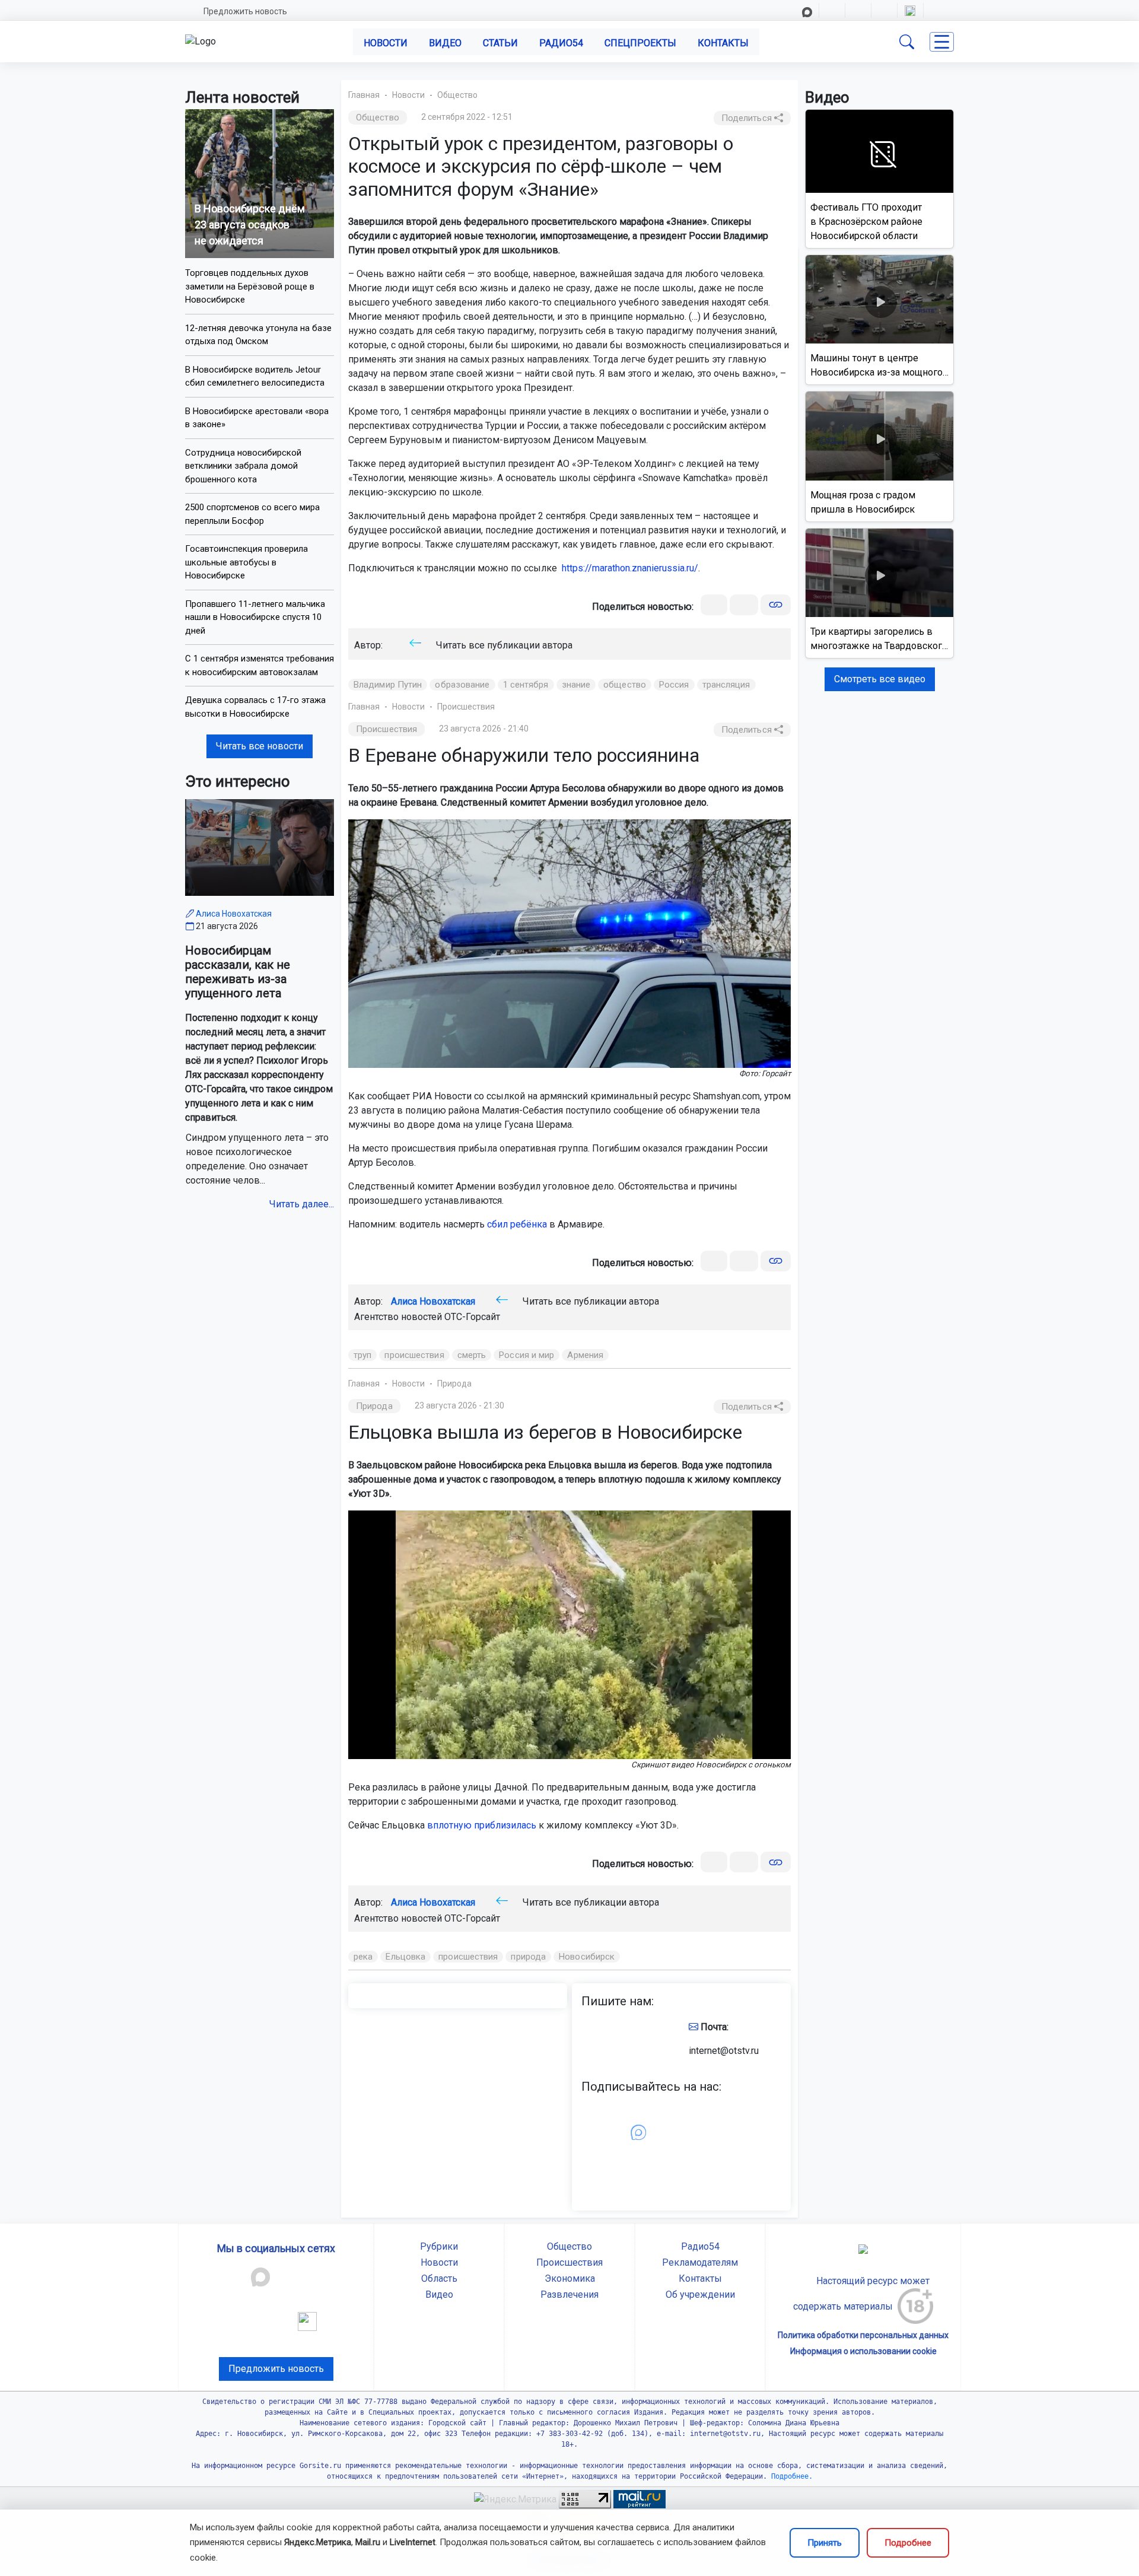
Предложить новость (245, 11)
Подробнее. (790, 2476)
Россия (674, 685)
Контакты (723, 43)
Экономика (570, 2278)
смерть (472, 1355)
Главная (364, 95)
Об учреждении (700, 2294)
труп (362, 1355)
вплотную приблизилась (482, 1825)
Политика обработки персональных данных (863, 2335)
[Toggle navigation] (942, 42)
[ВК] (714, 605)
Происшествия (466, 707)
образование (462, 685)
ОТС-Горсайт (472, 1317)
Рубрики (439, 2246)
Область (439, 2278)
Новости (386, 43)
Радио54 (561, 43)
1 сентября (526, 685)
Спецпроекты (640, 43)
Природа (454, 1384)
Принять (825, 2543)
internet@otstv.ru (724, 2051)
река (363, 1957)
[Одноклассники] (744, 605)
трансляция (726, 685)
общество (625, 685)
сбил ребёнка (517, 1224)
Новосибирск (587, 1957)
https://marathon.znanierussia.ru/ (630, 568)
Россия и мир (526, 1355)
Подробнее (908, 2543)
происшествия (414, 1355)
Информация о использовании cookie (863, 2351)
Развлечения (569, 2294)
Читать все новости (260, 746)
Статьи (500, 43)
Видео (445, 43)
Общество (457, 95)
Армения (585, 1355)
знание (576, 685)
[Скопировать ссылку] (776, 605)
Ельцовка (405, 1957)
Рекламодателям (700, 2262)
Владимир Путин (388, 685)
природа (528, 1957)
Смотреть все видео (880, 679)
